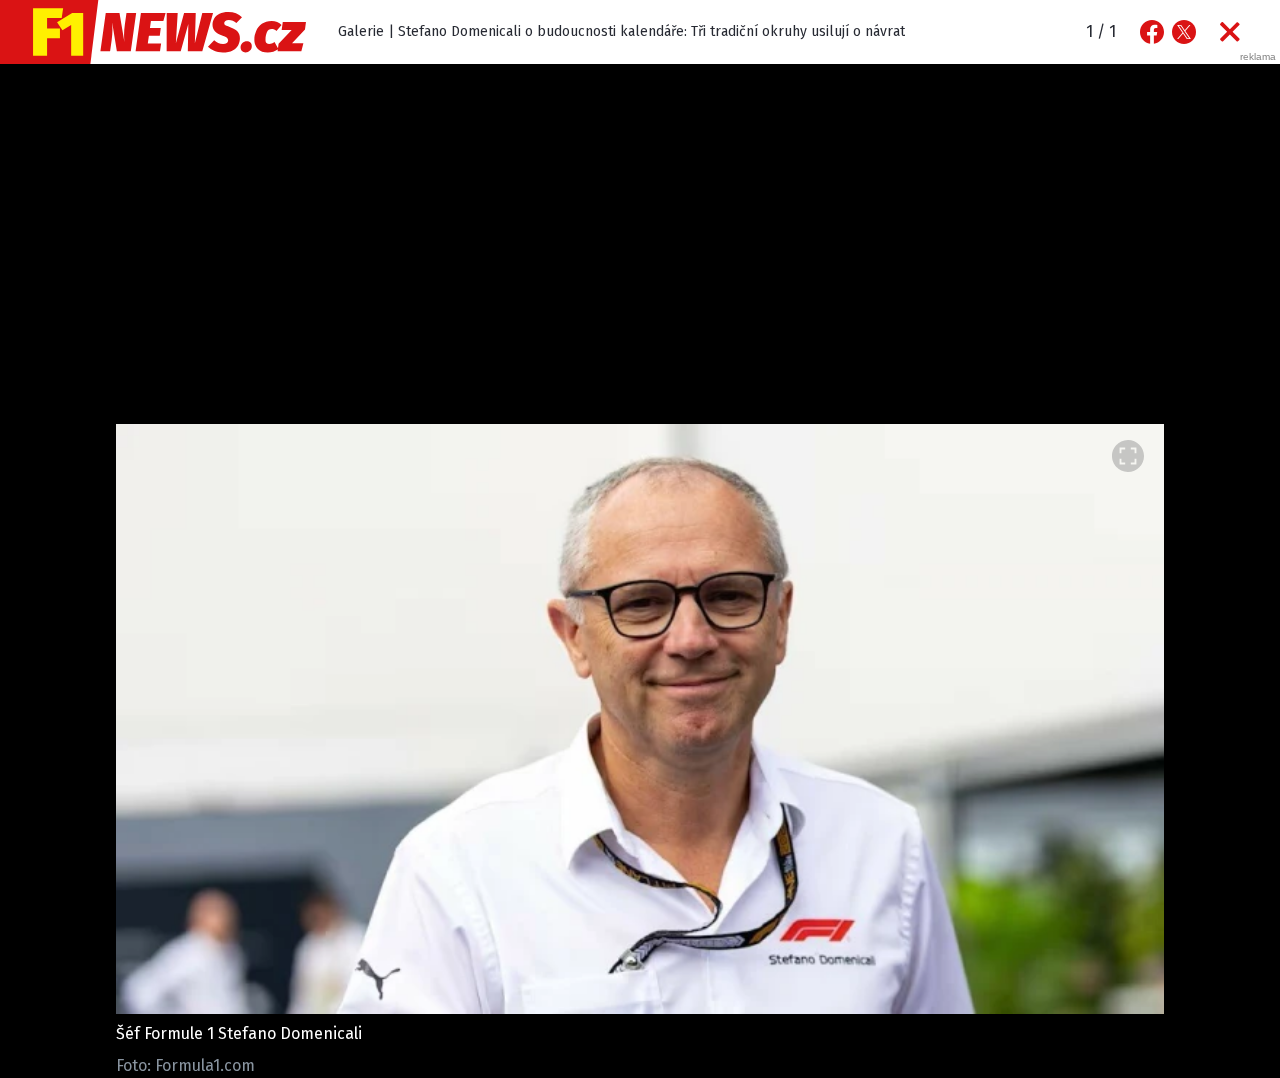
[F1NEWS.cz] (153, 32)
